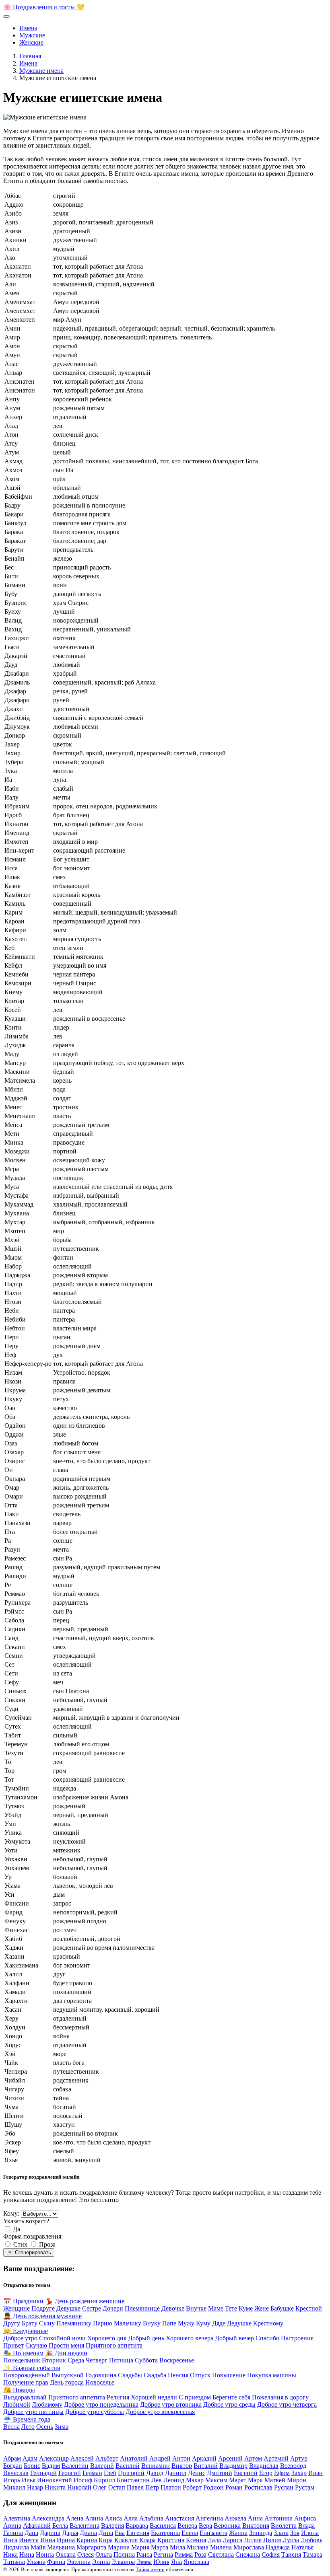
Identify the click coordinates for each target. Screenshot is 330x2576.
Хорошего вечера (190, 2338)
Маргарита (91, 2547)
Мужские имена (41, 71)
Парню (103, 2323)
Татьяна (14, 2562)
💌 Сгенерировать (29, 2252)
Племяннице (142, 2308)
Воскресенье (177, 2360)
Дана (31, 2533)
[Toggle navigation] (6, 16)
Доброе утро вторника (171, 2404)
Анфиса (305, 2518)
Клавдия (126, 2540)
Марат (238, 2480)
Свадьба (155, 2375)
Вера (205, 2526)
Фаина (56, 2562)
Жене (262, 2308)
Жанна (238, 2533)
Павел (135, 2487)
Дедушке (239, 2323)
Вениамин (156, 2466)
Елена (190, 2533)
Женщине (16, 2308)
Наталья (302, 2547)
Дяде (219, 2323)
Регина (163, 2554)
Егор (266, 2473)
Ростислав (258, 2487)
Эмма (144, 2562)
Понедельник (22, 2360)
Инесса (29, 2540)
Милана (198, 2547)
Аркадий (204, 2458)
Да (16, 2229)
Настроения (297, 2338)
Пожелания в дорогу (280, 2397)
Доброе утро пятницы (33, 2412)
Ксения (196, 2540)
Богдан (13, 2466)
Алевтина (17, 2518)
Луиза (291, 2540)
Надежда (278, 2547)
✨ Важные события (32, 2368)
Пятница (121, 2360)
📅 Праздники (23, 2301)
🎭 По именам (23, 2353)
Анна (255, 2518)
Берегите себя (231, 2397)
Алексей (82, 2458)
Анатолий (134, 2458)
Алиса (113, 2518)
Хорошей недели (154, 2397)
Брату (30, 2323)
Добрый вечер (234, 2338)
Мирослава (249, 2547)
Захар (299, 2473)
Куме (246, 2308)
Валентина (85, 2526)
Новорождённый (27, 2375)
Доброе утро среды (229, 2404)
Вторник (54, 2360)
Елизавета (213, 2533)
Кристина (171, 2540)
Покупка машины (272, 2375)
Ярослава (196, 2562)
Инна (48, 2540)
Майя (38, 2547)
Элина (101, 2562)
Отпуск (200, 2375)
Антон (181, 2458)
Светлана (221, 2554)
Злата (281, 2533)
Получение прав (26, 2382)
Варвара (137, 2526)
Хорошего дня (107, 2338)
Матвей (275, 2480)
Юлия (161, 2562)
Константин (133, 2480)
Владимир (233, 2466)
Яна (176, 2562)
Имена (28, 28)
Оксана (66, 2554)
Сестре (92, 2308)
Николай (79, 2487)
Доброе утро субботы (95, 2412)
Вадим (51, 2466)
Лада (214, 2540)
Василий (128, 2466)
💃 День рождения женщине (85, 2301)
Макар (195, 2480)
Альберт (107, 2458)
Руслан (284, 2487)
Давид (155, 2473)
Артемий (276, 2458)
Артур (299, 2458)
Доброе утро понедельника (101, 2404)
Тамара (312, 2554)
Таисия (291, 2554)
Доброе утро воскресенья (160, 2412)
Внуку (152, 2323)
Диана (88, 2533)
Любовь (311, 2540)
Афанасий (37, 2526)
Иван (316, 2473)
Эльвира (123, 2562)
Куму (203, 2323)
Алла (131, 2518)
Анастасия (179, 2518)
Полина (124, 2554)
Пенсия (178, 2375)
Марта (160, 2547)
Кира (106, 2540)
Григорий (131, 2473)
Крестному (268, 2323)
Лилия (272, 2540)
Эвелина (79, 2562)
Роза (200, 2554)
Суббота (146, 2360)
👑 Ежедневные (26, 2331)
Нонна (45, 2554)
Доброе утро (20, 2338)
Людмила (16, 2547)
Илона (310, 2533)
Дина (106, 2533)
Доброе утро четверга (287, 2404)
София (271, 2554)
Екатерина (165, 2533)
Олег (100, 2487)
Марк (255, 2480)
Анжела (235, 2518)
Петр (152, 2487)
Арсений (230, 2458)
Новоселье (100, 2382)
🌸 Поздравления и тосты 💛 (44, 7)
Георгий (70, 2473)
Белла (60, 2526)
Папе (169, 2323)
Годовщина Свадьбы (114, 2375)
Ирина (66, 2540)
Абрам (12, 2458)
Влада (306, 2526)
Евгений (246, 2473)
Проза (47, 2244)
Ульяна (36, 2562)
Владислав (264, 2466)
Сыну (47, 2323)
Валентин (75, 2466)
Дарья (70, 2533)
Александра (48, 2518)
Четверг (97, 2360)
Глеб (110, 2473)
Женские (31, 42)
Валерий (102, 2466)
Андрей (160, 2458)
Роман (234, 2487)
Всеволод (293, 2466)
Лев (157, 2480)
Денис (197, 2473)
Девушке (68, 2308)
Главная (30, 56)
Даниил (176, 2473)
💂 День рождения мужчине (42, 2316)
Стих (20, 2244)
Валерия (112, 2526)
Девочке (173, 2308)
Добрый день (146, 2338)
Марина (119, 2547)
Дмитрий (220, 2473)
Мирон (297, 2480)
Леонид (174, 2480)
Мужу (186, 2323)
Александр (54, 2458)
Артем (253, 2458)
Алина (94, 2518)
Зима (62, 2427)
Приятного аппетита (114, 2345)
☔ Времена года (27, 2419)
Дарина (50, 2533)
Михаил (14, 2487)
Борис (32, 2466)
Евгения (138, 2533)
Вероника (227, 2526)
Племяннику (74, 2323)
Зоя (295, 2533)
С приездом (195, 2397)
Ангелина (209, 2518)
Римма (184, 2554)
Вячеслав (16, 2473)
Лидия (253, 2540)
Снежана (248, 2554)
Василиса (163, 2526)
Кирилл (104, 2480)
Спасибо (267, 2338)
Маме (216, 2308)
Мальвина (61, 2547)
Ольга (104, 2554)
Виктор (182, 2466)
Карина (87, 2540)
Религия (118, 2397)
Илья (29, 2480)
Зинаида (261, 2533)
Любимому (47, 2404)
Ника (10, 2554)
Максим (216, 2480)
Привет (13, 2345)
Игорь (12, 2480)
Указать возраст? (26, 2221)
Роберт (192, 2487)
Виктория (256, 2526)
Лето (28, 2427)
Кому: (11, 2213)
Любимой (17, 2404)
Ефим (282, 2473)
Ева (120, 2533)
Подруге (43, 2308)
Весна (11, 2427)
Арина (12, 2526)
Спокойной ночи (62, 2338)
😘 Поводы (19, 2390)
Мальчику (128, 2323)
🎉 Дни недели (66, 2353)
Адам (30, 2458)
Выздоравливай (25, 2397)
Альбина (151, 2518)
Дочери (113, 2308)
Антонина (278, 2518)
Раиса (144, 2554)
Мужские (32, 35)
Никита (55, 2487)
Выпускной (68, 2375)
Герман (92, 2473)
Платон (171, 2487)
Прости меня (66, 2345)
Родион (213, 2487)
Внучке (196, 2308)
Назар (35, 2487)
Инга (10, 2540)
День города (67, 2382)
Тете (231, 2308)
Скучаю (36, 2345)
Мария (140, 2547)
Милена (221, 2547)
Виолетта (284, 2526)
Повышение (229, 2375)
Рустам (305, 2487)
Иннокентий (55, 2480)
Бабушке (282, 2308)
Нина (27, 2554)
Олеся (86, 2554)
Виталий (206, 2466)
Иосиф (83, 2480)
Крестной (309, 2308)
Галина (13, 2533)
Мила (177, 2547)
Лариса (232, 2540)
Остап (117, 2487)
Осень (45, 2427)
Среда (76, 2360)
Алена (75, 2518)
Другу (12, 2323)
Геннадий (43, 2473)
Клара (147, 2540)
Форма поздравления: (33, 2236)
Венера (187, 2526)
